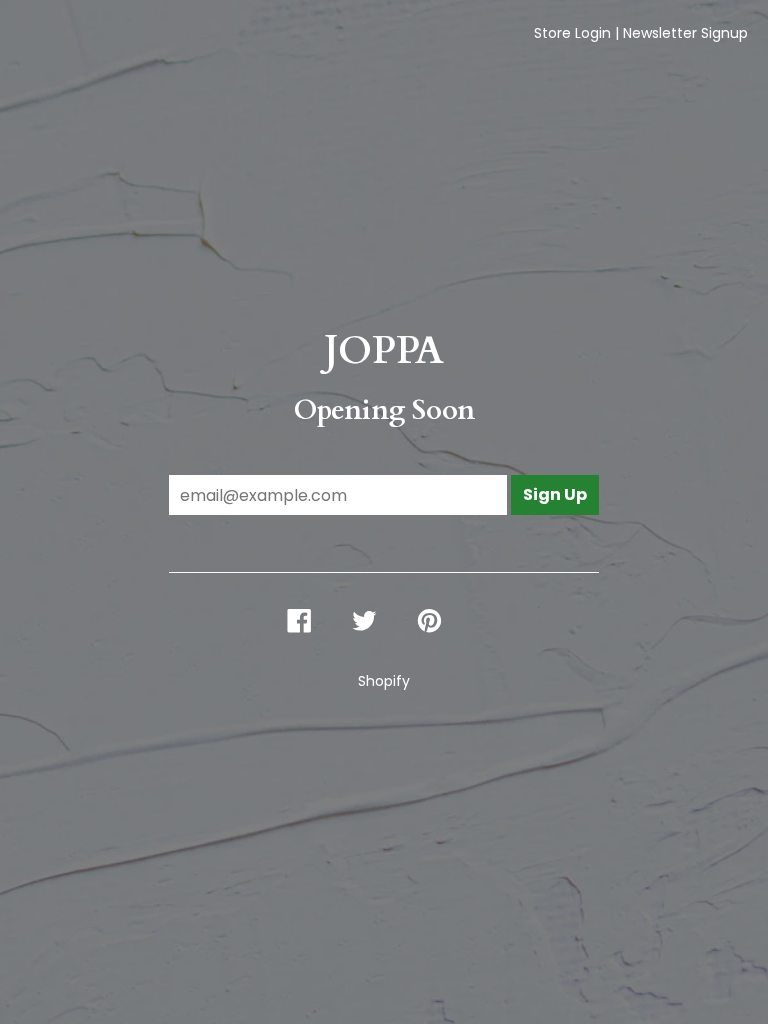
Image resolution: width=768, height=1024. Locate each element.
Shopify (384, 681)
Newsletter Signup (685, 33)
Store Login (572, 33)
